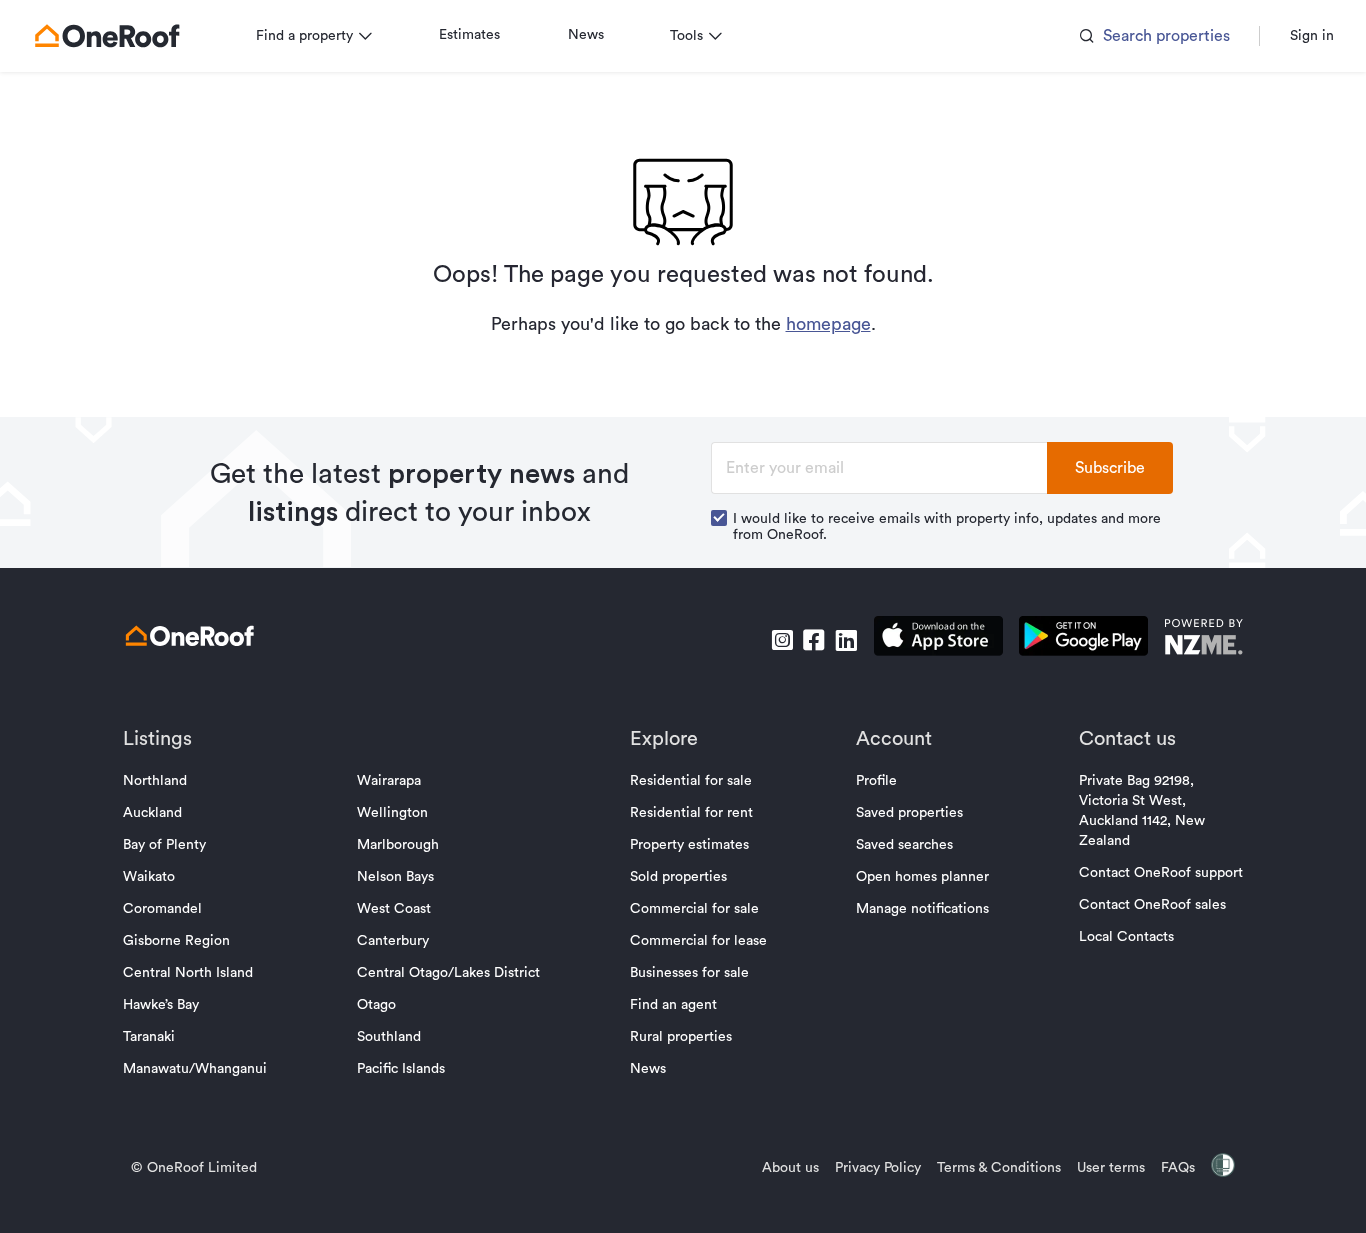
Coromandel (162, 909)
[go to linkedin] (846, 640)
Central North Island (188, 973)
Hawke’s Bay (161, 1005)
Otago (376, 1005)
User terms (1111, 1168)
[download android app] (1083, 639)
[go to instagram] (782, 640)
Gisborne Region (176, 941)
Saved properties (909, 813)
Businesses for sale (689, 973)
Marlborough (398, 845)
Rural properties (681, 1037)
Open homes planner (922, 877)
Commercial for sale (694, 909)
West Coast (394, 909)
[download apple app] (938, 639)
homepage (828, 324)
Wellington (392, 813)
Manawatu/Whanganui (195, 1069)
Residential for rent (691, 813)
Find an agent (673, 1005)
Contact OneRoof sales (1152, 905)
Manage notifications (922, 909)
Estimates (469, 35)
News (586, 35)
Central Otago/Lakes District (448, 973)
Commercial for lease (698, 941)
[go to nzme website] (1203, 639)
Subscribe (1110, 468)
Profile (876, 781)
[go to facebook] (814, 640)
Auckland (152, 813)
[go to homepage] (107, 36)
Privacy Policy (878, 1168)
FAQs (1178, 1168)
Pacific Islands (401, 1069)
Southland (389, 1037)
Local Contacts (1126, 937)
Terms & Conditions (999, 1168)
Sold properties (678, 877)
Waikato (149, 877)
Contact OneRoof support (1161, 873)
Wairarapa (389, 781)
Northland (155, 781)
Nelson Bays (395, 877)
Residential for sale (691, 781)
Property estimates (689, 845)
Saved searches (904, 845)
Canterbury (393, 941)
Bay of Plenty (164, 845)
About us (790, 1168)
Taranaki (149, 1037)
